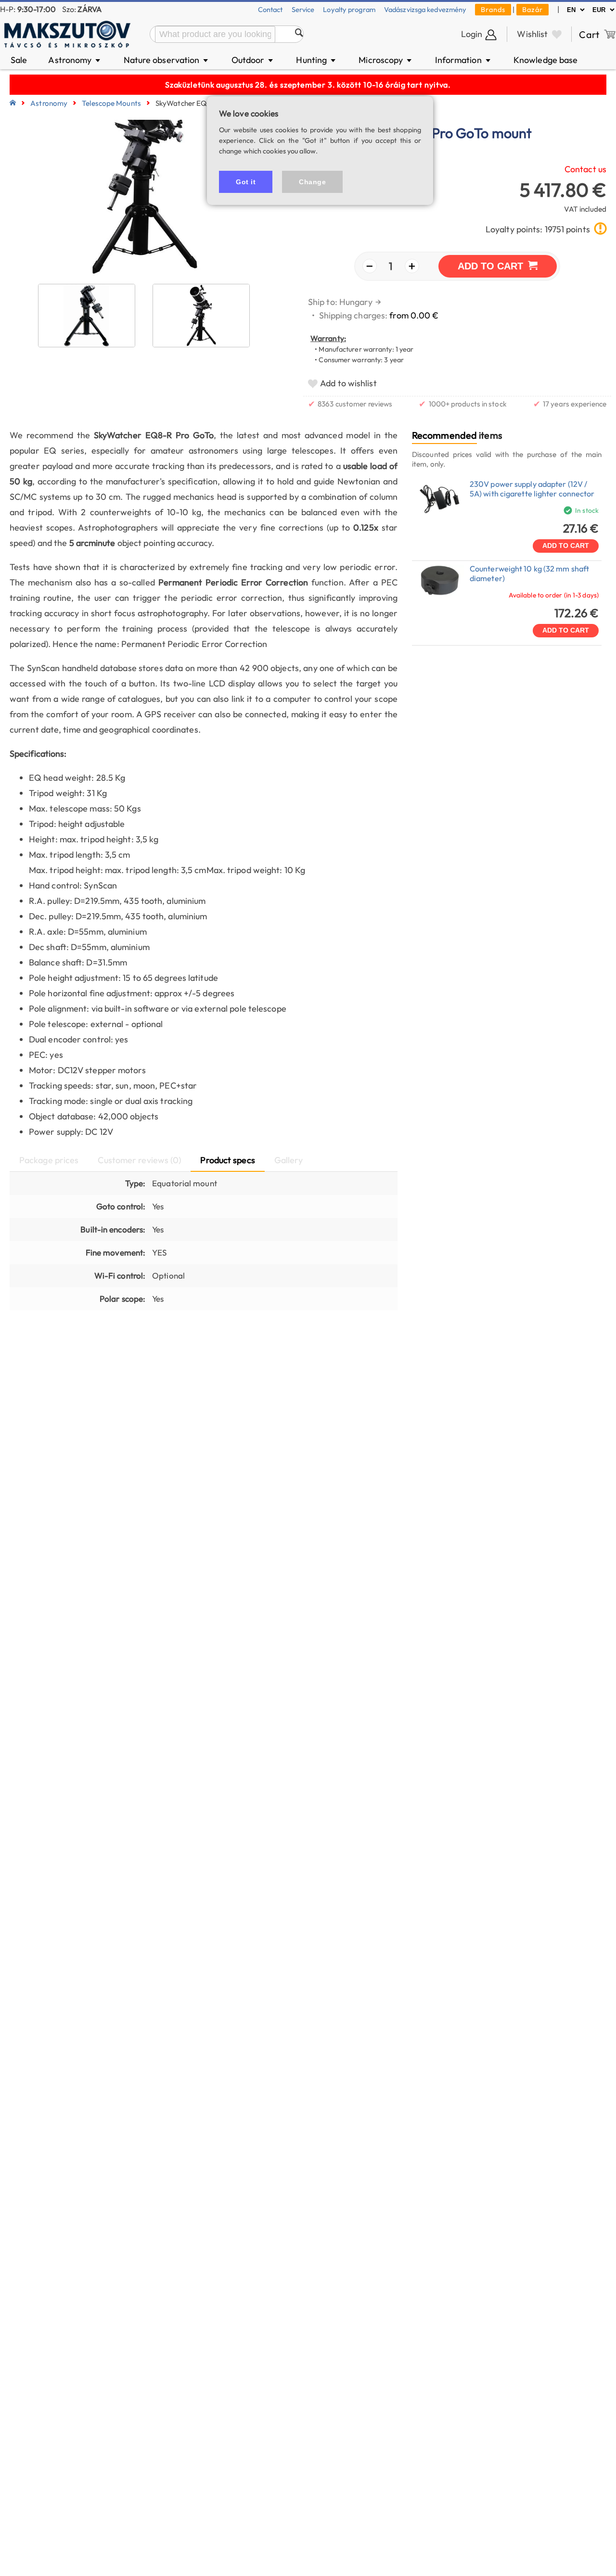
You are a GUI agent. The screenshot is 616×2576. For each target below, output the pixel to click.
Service (303, 9)
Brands (493, 9)
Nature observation (167, 60)
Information (463, 60)
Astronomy (75, 60)
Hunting (316, 60)
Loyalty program (349, 9)
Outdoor (253, 60)
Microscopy (386, 60)
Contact (270, 9)
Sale (19, 60)
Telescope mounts (111, 103)
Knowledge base (545, 60)
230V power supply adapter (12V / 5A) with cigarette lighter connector (532, 489)
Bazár (533, 9)
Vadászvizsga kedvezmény (425, 9)
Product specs (227, 1160)
